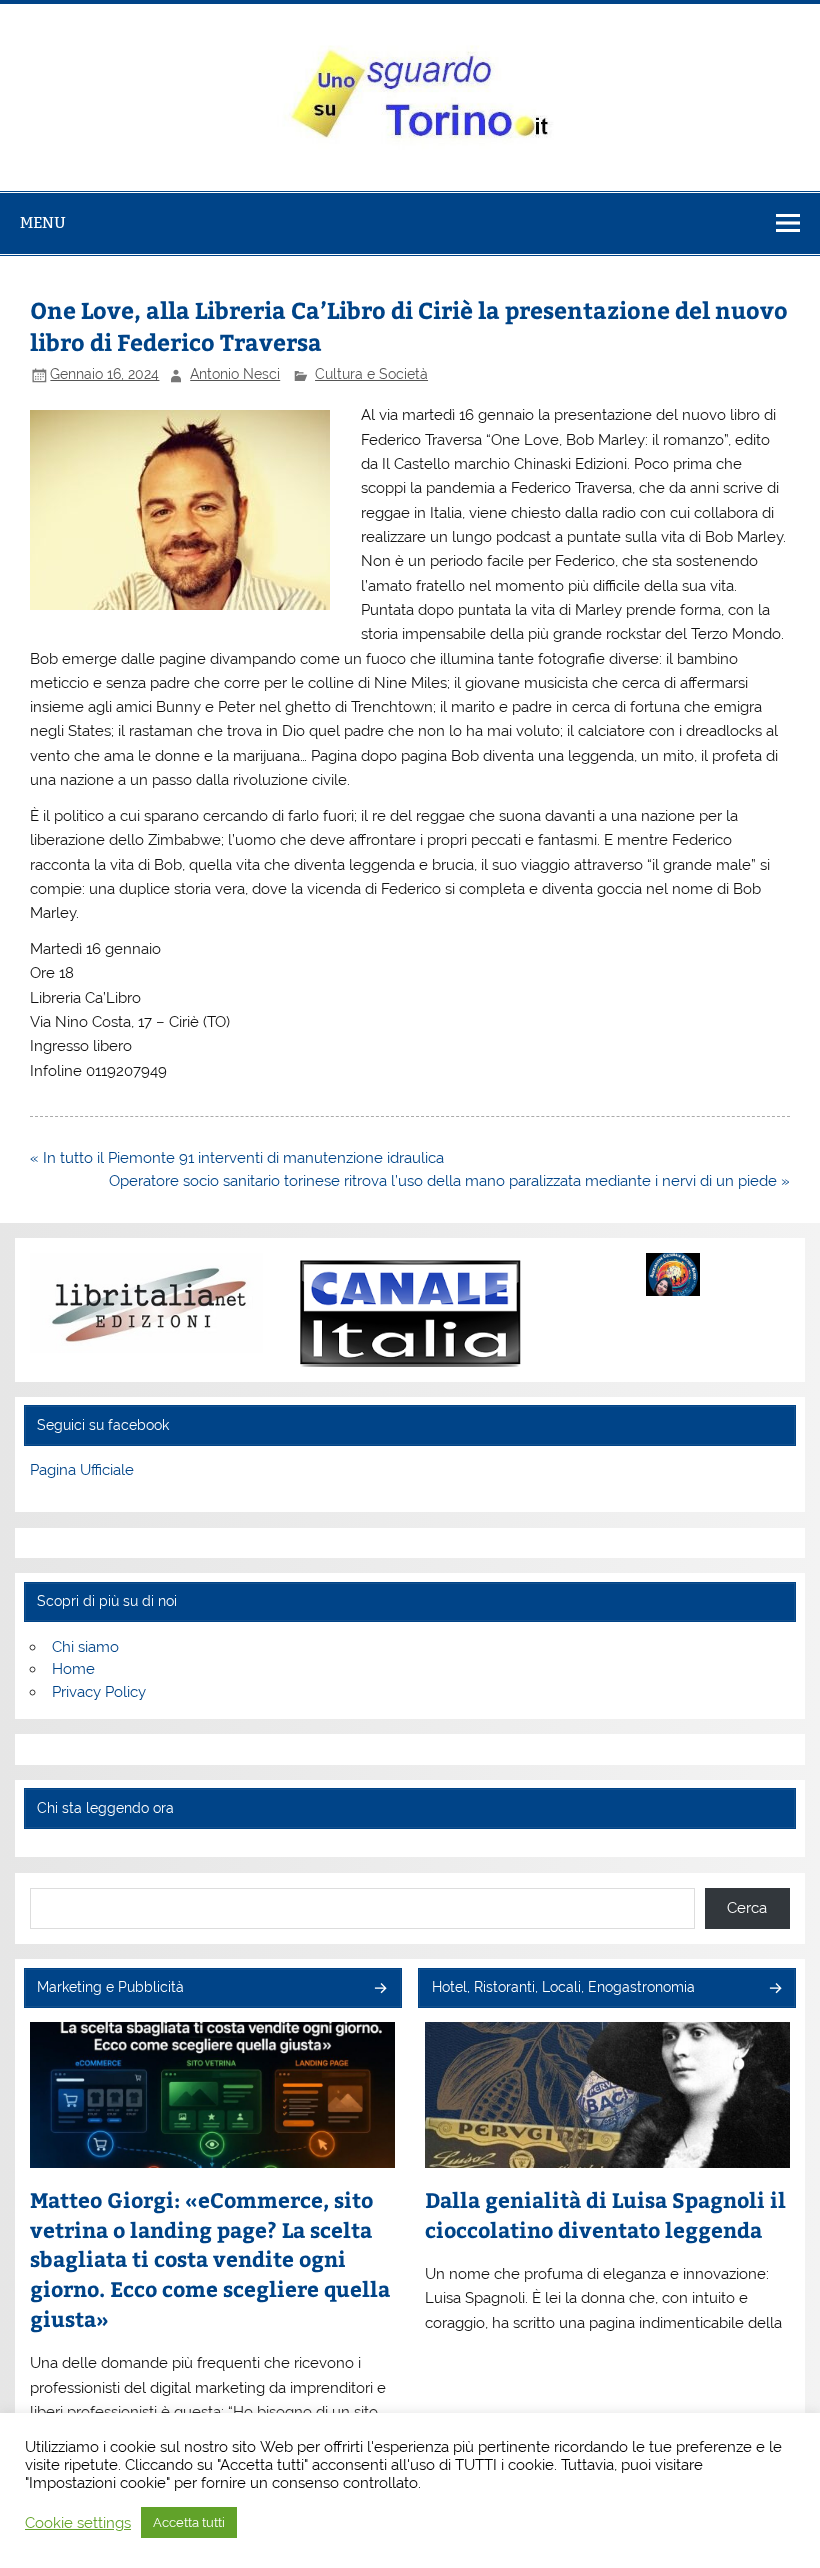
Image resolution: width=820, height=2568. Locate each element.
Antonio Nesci (235, 374)
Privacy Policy (99, 1692)
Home (73, 1669)
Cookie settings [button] (78, 2522)
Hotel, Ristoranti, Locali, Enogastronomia (563, 1987)
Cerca (747, 1908)
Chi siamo (85, 1647)
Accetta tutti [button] (189, 2522)
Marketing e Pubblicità (110, 1987)
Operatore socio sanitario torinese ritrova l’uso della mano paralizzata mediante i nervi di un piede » (449, 1181)
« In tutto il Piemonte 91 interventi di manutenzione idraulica (237, 1158)
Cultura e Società (371, 374)
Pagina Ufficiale (82, 1470)
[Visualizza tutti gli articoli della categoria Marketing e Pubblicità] (379, 1989)
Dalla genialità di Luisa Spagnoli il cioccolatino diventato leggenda (605, 2214)
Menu (43, 222)
